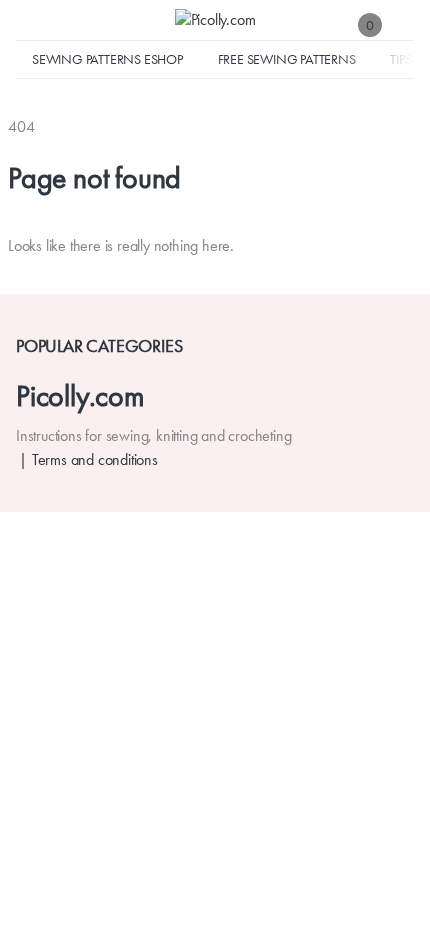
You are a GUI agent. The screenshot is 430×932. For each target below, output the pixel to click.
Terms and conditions (95, 459)
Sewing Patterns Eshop (107, 59)
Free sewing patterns (287, 59)
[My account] (404, 24)
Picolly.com (80, 395)
